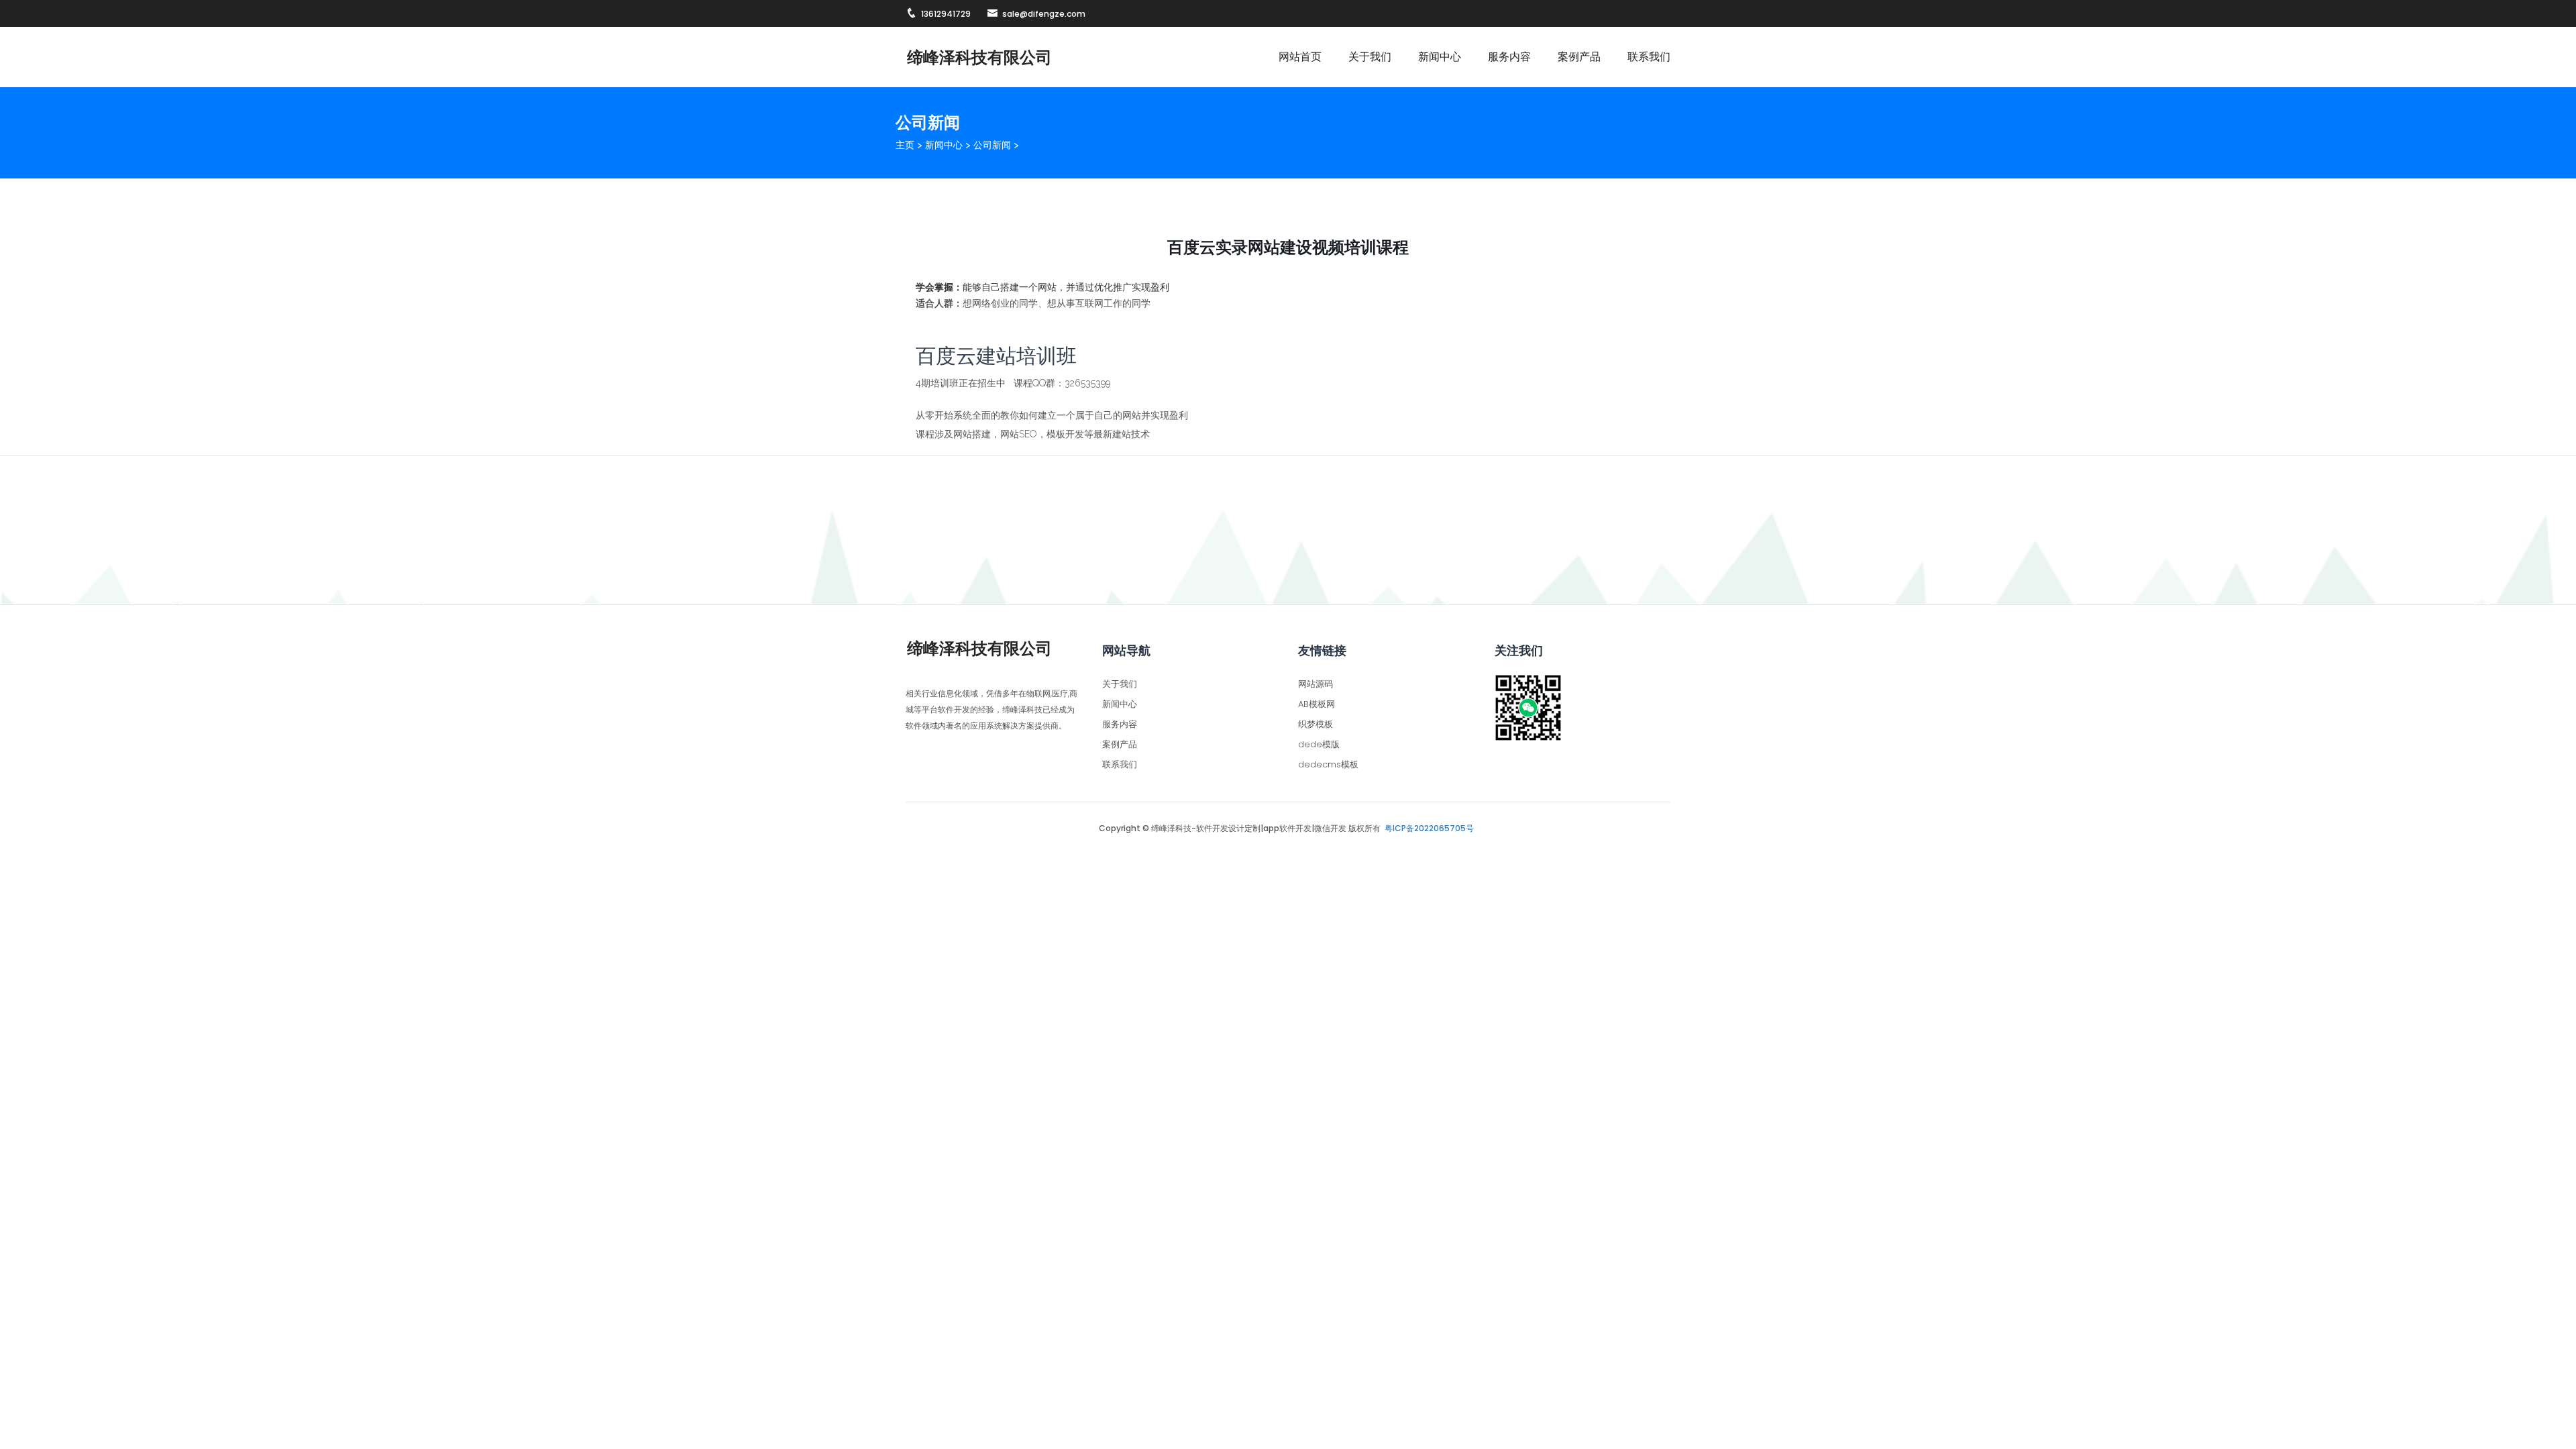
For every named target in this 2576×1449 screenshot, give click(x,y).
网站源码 (1316, 684)
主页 (905, 145)
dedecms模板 (1328, 764)
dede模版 (1319, 744)
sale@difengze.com (1044, 14)
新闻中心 (1440, 57)
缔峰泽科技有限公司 (979, 57)
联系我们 (1649, 57)
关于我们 (1370, 57)
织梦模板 (1316, 724)
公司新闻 (992, 145)
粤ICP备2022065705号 (1429, 828)
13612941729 (946, 14)
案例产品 (1579, 57)
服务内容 (1509, 57)
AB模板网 (1317, 704)
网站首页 (1300, 57)
